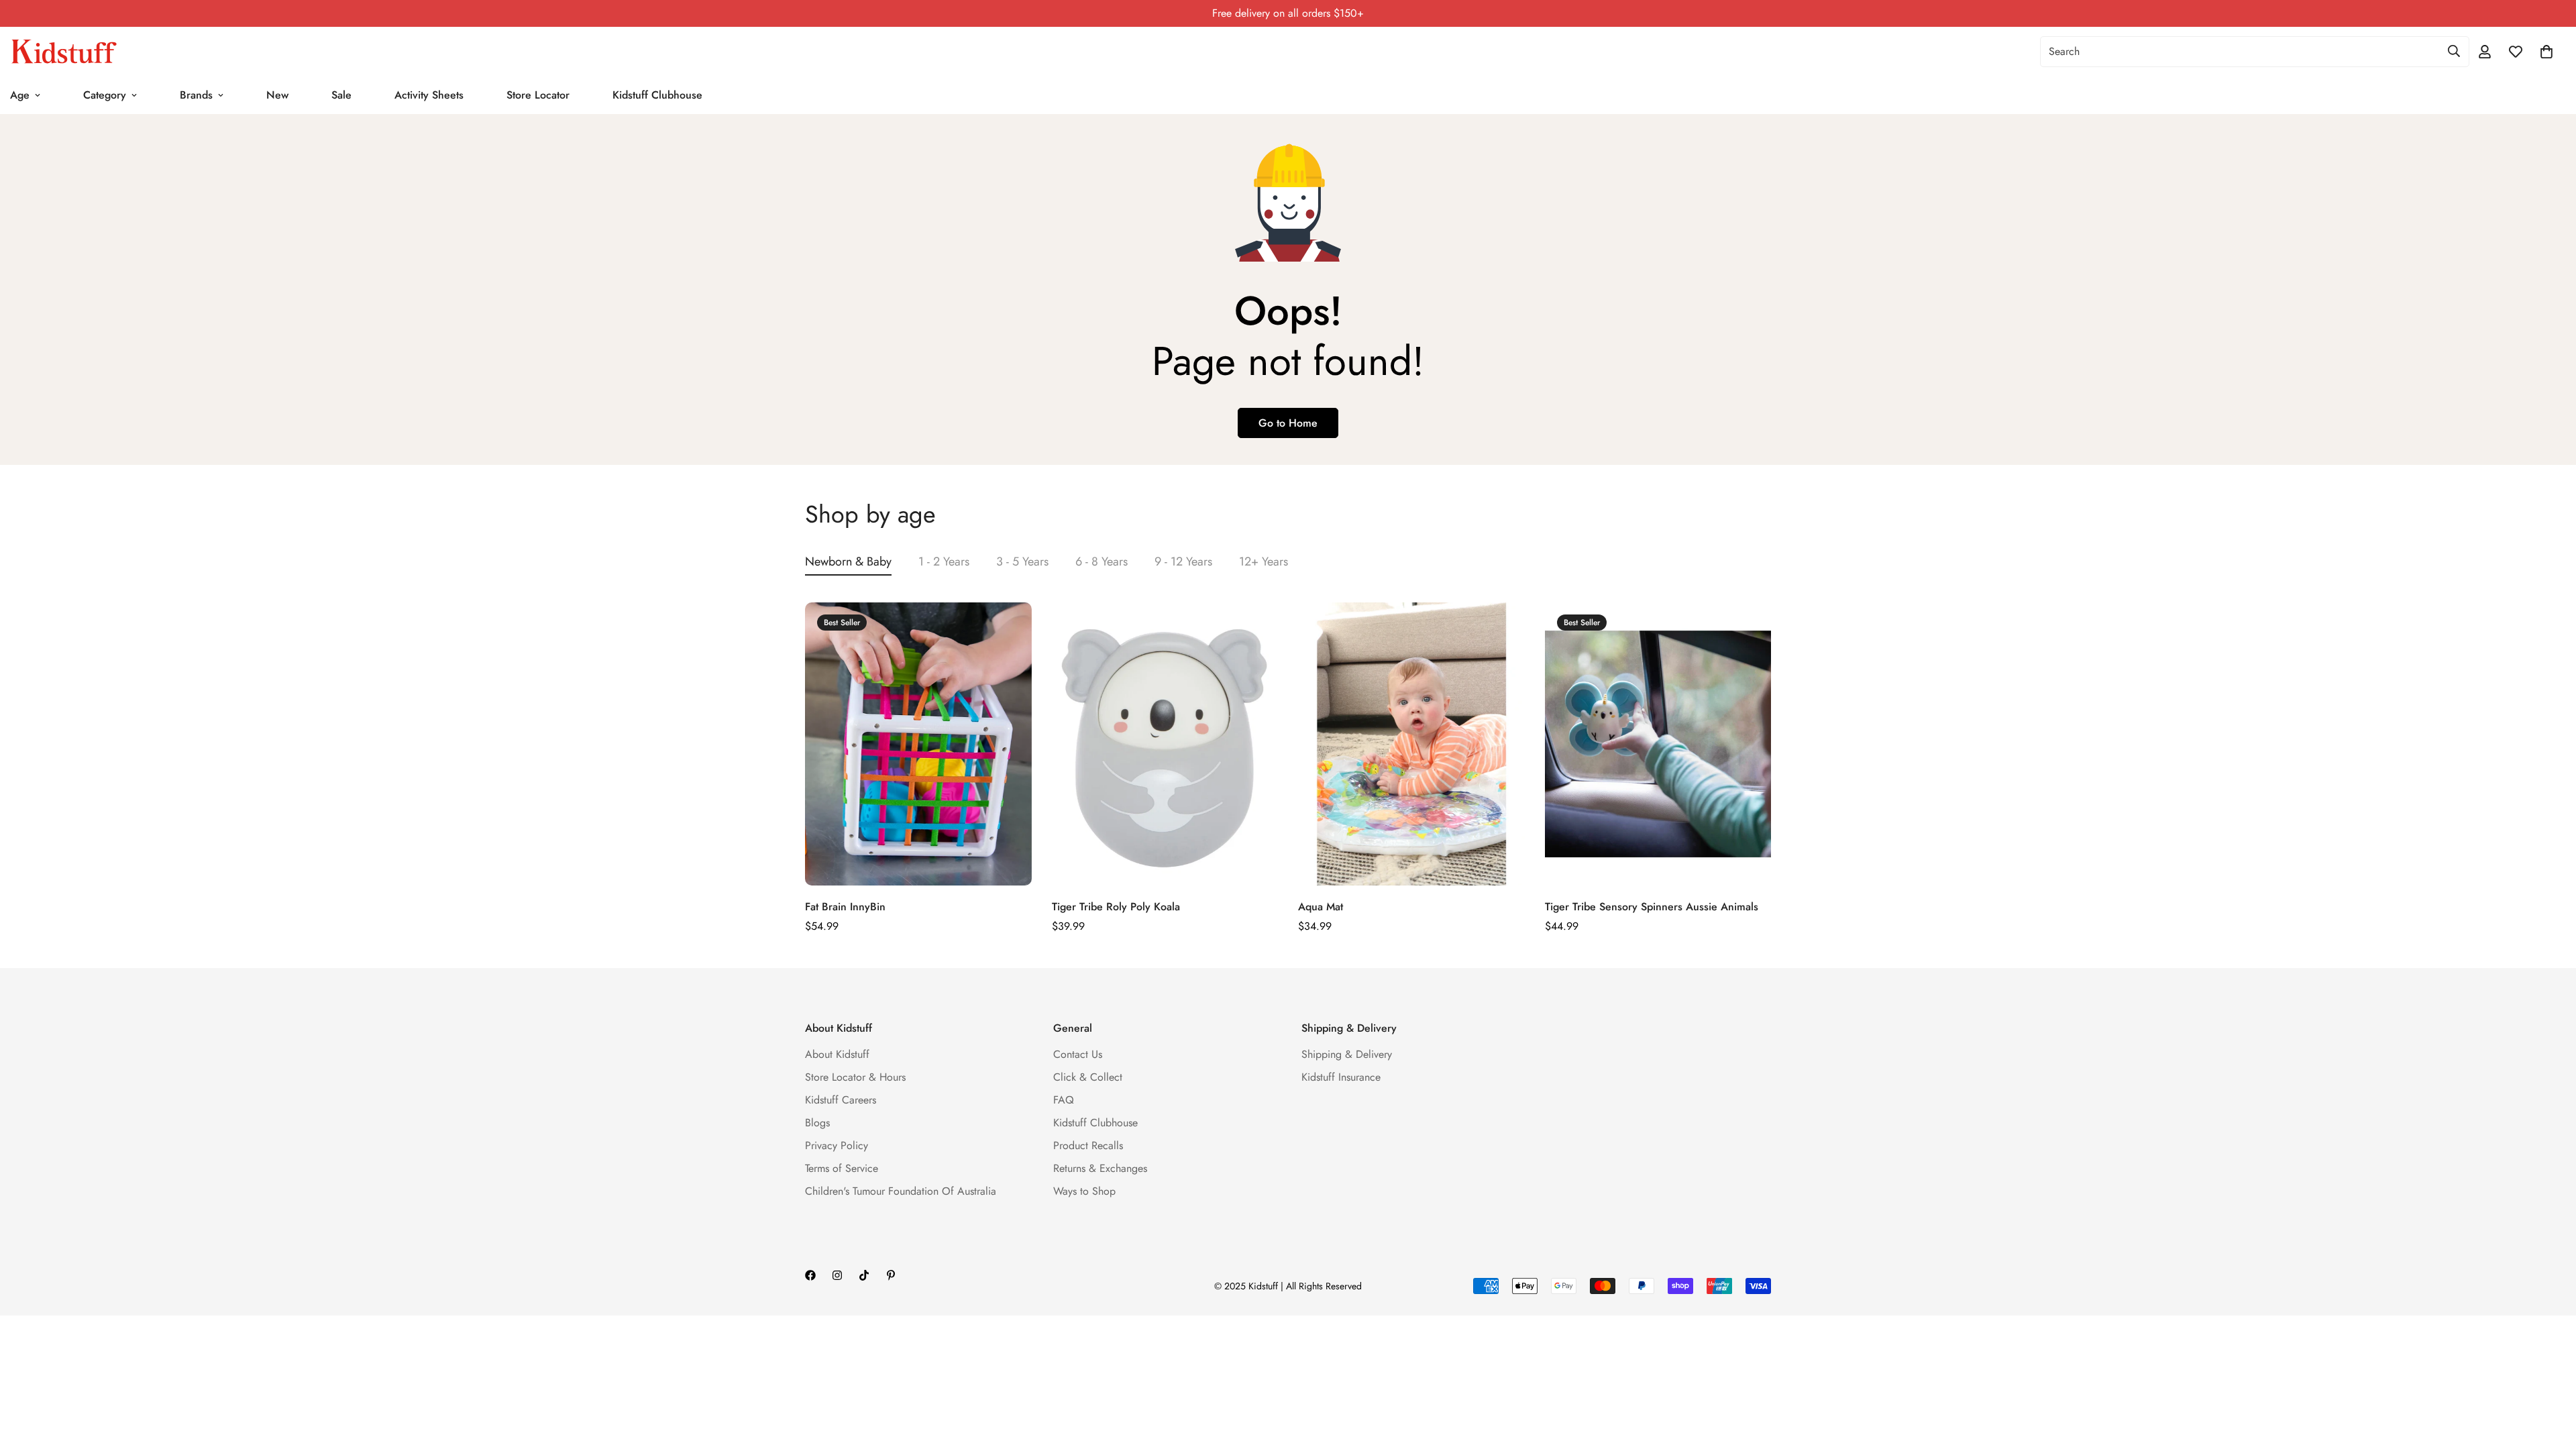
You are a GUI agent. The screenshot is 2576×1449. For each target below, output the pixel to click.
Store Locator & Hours (855, 1077)
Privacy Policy (837, 1145)
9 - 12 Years (1183, 561)
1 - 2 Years (944, 561)
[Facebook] (810, 1275)
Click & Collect (1088, 1077)
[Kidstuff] (64, 52)
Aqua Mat (1321, 907)
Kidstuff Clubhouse (657, 95)
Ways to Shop (1084, 1191)
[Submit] (2454, 51)
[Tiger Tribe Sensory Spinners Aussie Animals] (1658, 744)
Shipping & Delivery (1347, 1054)
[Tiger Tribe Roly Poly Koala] (1165, 744)
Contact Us (1078, 1054)
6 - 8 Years (1102, 561)
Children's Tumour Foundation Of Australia (901, 1191)
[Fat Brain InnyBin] (918, 744)
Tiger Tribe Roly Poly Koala (1116, 907)
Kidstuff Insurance (1341, 1077)
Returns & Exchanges (1100, 1168)
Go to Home (1288, 423)
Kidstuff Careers (841, 1100)
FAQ (1064, 1100)
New (277, 95)
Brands (196, 95)
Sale (341, 95)
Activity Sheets (429, 95)
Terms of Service (842, 1168)
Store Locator (538, 95)
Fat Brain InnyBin (845, 907)
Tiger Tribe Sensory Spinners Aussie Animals (1652, 907)
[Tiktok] (864, 1275)
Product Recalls (1088, 1145)
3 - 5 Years (1022, 561)
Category (105, 95)
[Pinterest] (891, 1275)
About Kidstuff (837, 1054)
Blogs (817, 1123)
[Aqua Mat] (1411, 744)
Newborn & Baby (848, 561)
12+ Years (1264, 561)
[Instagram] (837, 1275)
